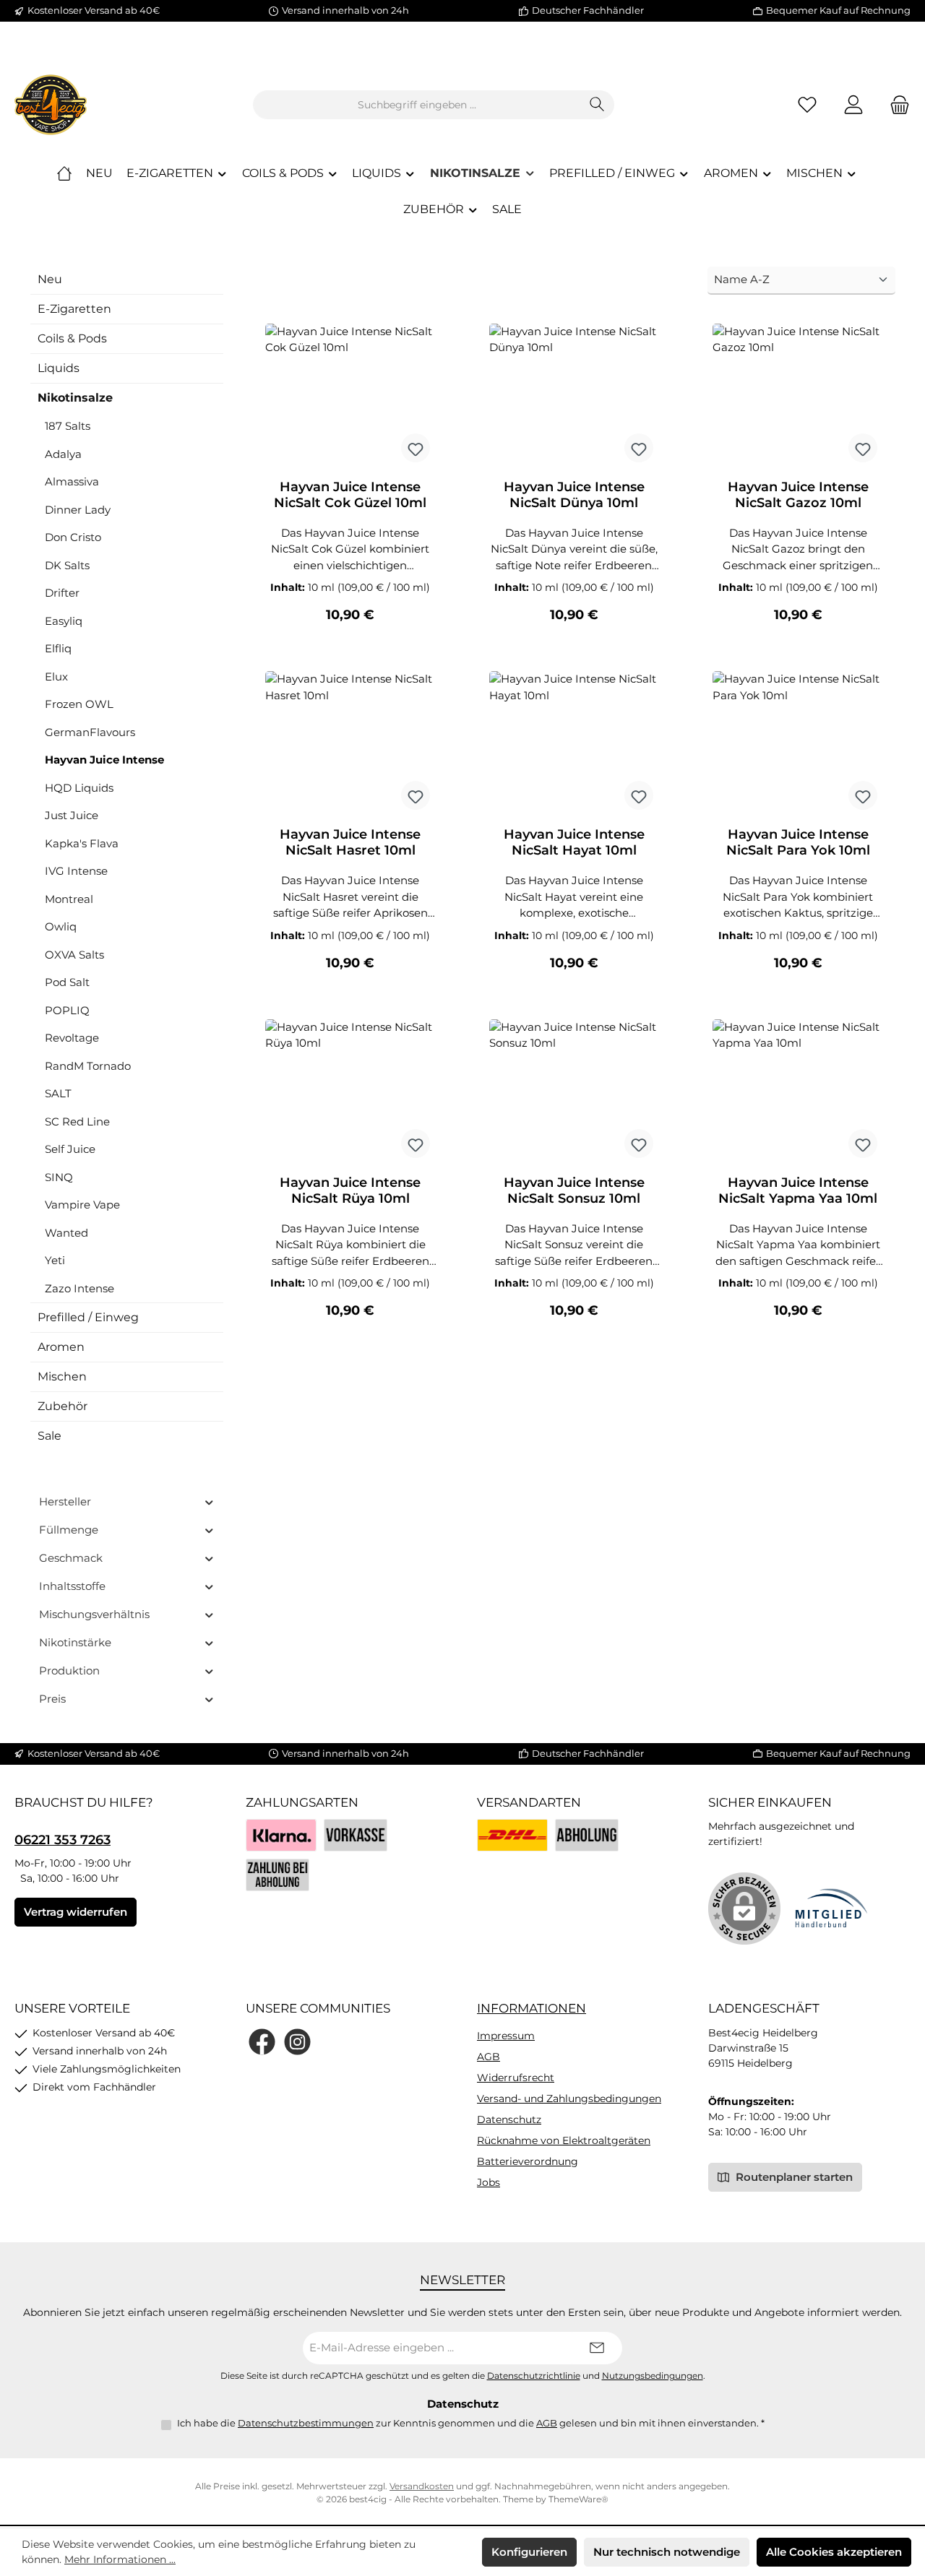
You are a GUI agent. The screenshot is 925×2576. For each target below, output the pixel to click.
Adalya (63, 454)
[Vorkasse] (356, 1835)
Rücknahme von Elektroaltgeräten (564, 2140)
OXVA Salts (74, 955)
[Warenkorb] (895, 105)
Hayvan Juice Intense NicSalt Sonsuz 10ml (574, 1190)
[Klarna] (281, 1835)
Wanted (66, 1233)
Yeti (55, 1260)
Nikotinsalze (75, 398)
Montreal (69, 899)
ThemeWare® (578, 2499)
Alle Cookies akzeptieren (834, 2552)
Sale (50, 1436)
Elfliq (58, 648)
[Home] (64, 173)
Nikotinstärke (75, 1642)
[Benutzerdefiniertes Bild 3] (277, 1875)
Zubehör (63, 1406)
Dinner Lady (78, 510)
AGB (489, 2057)
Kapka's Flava (82, 843)
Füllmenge (69, 1530)
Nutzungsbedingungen (653, 2376)
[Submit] (597, 2348)
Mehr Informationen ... (120, 2559)
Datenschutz (509, 2119)
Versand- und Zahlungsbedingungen (569, 2099)
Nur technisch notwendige (667, 2552)
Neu (50, 279)
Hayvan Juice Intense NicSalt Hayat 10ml (574, 842)
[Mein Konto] (853, 105)
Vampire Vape (82, 1205)
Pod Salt (67, 982)
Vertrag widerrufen (76, 1912)
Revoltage (72, 1038)
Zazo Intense (79, 1288)
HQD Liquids (79, 788)
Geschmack (71, 1558)
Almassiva (72, 481)
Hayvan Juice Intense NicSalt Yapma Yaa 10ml (798, 1190)
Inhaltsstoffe (72, 1586)
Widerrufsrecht (516, 2078)
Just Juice (72, 815)
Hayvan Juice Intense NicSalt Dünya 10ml (574, 495)
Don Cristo (73, 537)
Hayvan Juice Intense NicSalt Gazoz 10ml (798, 495)
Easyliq (64, 621)
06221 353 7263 (63, 1840)
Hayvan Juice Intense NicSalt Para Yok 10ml (798, 842)
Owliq (61, 926)
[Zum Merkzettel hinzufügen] (416, 448)
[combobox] (417, 105)
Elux (56, 677)
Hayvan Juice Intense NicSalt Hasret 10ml (350, 842)
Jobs (489, 2182)
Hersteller (65, 1501)
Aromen (61, 1347)
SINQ (59, 1177)
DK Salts (67, 565)
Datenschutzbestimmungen (306, 2423)
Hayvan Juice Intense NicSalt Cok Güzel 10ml (350, 495)
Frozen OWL (79, 704)
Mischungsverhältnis (94, 1614)
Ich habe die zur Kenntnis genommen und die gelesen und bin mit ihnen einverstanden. (471, 2423)
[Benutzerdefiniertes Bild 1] (512, 1835)
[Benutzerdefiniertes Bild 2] (587, 1835)
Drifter (62, 593)
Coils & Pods (72, 338)
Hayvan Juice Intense (104, 760)
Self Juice (70, 1149)
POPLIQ (67, 1010)
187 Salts (68, 426)
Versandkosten (422, 2486)
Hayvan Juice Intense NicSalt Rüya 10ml (350, 1190)
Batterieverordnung (528, 2161)
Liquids (59, 368)
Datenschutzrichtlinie (534, 2376)
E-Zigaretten (74, 309)
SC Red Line (77, 1121)
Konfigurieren (529, 2552)
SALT (58, 1093)
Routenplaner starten (793, 2177)
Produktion (69, 1670)
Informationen (532, 2008)
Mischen (62, 1376)
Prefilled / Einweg (88, 1317)
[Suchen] (597, 105)
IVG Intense (76, 871)
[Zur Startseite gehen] (51, 105)
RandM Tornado (88, 1066)
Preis (52, 1699)
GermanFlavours (90, 732)
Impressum (506, 2036)
